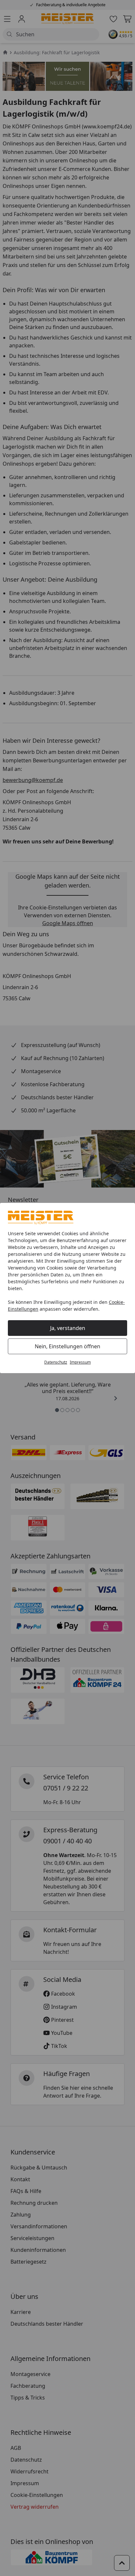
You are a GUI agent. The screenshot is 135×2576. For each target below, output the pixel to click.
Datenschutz (56, 1362)
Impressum (80, 1362)
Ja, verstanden (68, 1328)
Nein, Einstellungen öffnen (67, 1346)
